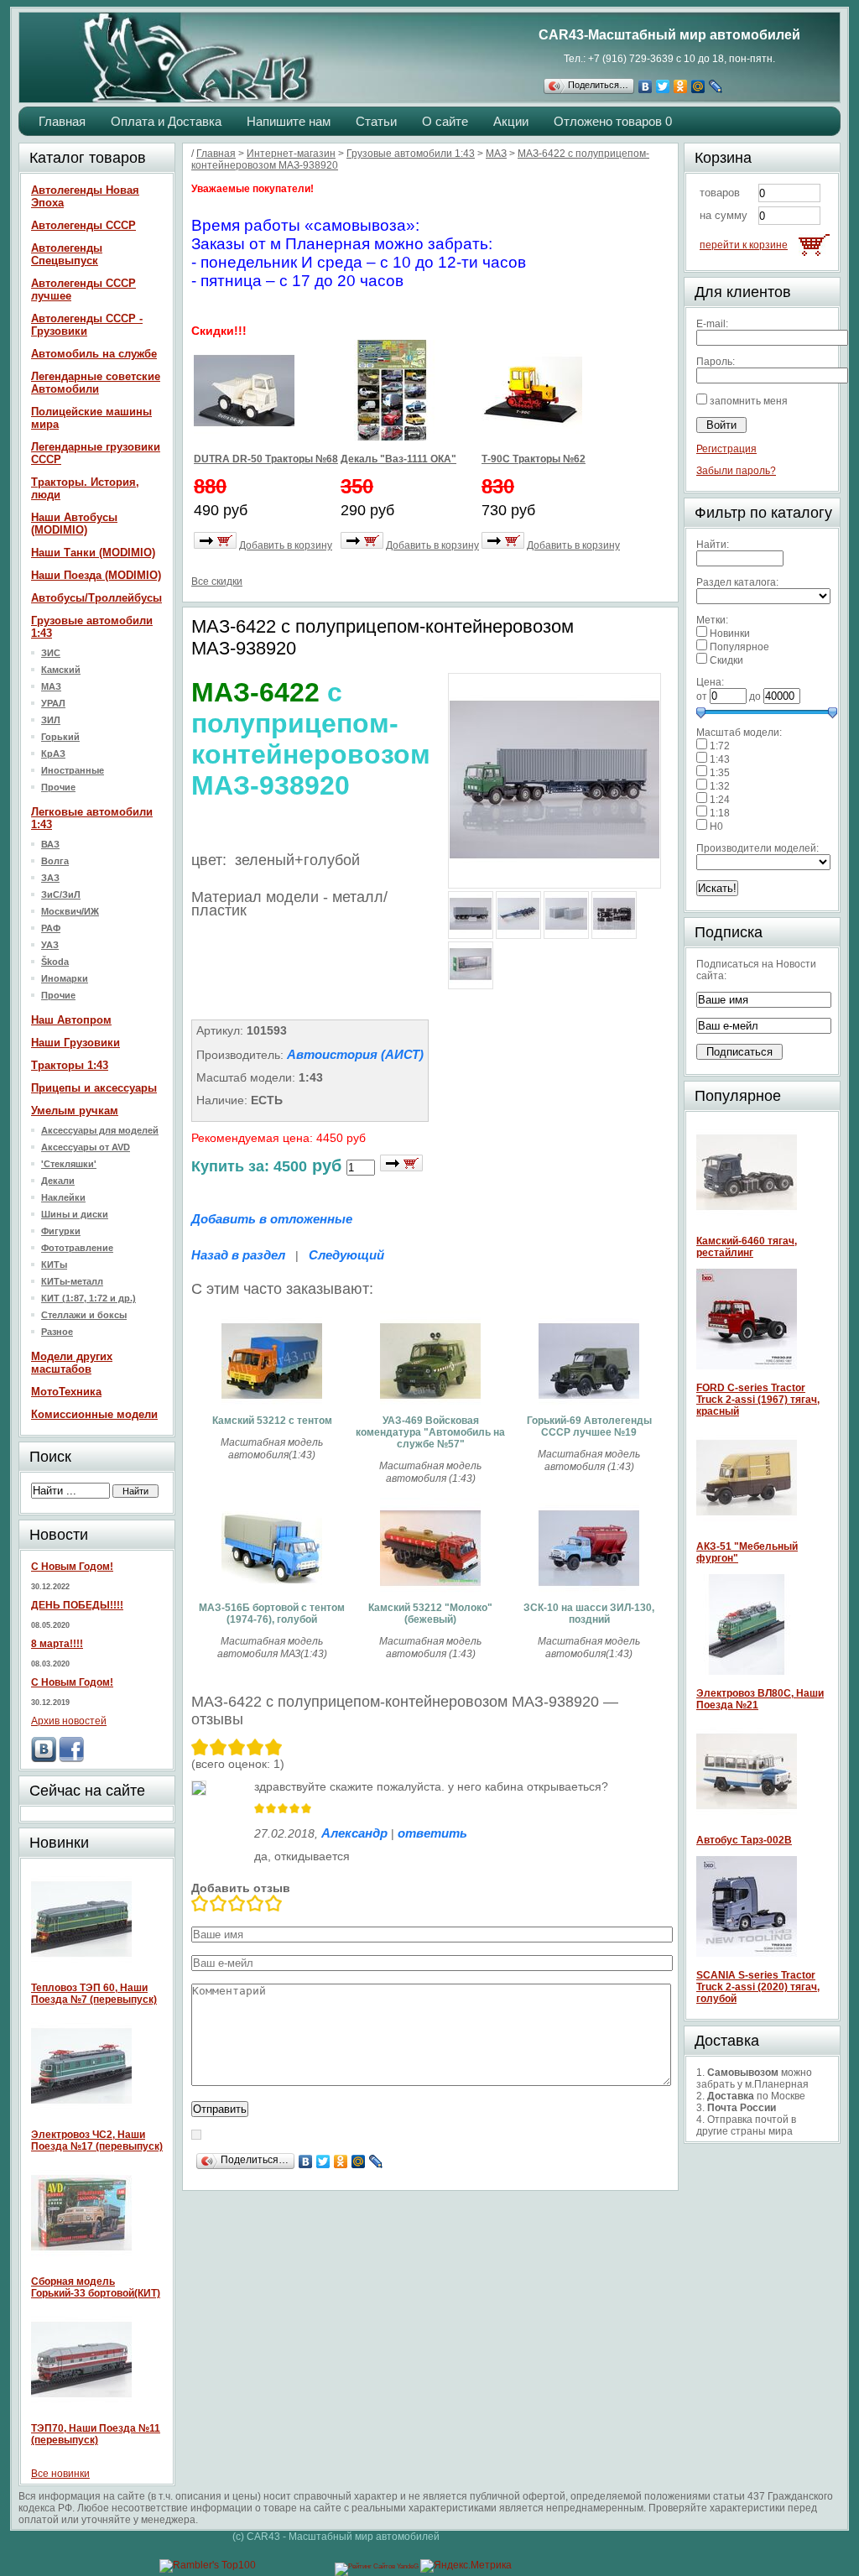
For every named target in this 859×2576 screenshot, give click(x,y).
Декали (58, 1181)
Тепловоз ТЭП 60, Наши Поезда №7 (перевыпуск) (94, 1994)
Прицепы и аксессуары (94, 1088)
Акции (511, 121)
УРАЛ (53, 703)
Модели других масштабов (72, 1363)
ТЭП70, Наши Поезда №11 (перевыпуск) (96, 2434)
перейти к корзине (744, 245)
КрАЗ (53, 754)
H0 (716, 827)
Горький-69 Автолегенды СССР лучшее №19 (589, 1426)
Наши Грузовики (75, 1043)
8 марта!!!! (57, 1644)
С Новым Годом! (72, 1567)
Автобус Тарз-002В (744, 1840)
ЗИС (51, 653)
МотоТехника (66, 1392)
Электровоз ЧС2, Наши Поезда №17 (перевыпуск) (97, 2141)
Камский (61, 670)
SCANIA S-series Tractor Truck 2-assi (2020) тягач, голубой (758, 1987)
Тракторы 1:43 (70, 1065)
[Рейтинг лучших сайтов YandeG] (377, 2566)
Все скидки (217, 581)
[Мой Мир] (698, 86)
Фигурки (61, 1231)
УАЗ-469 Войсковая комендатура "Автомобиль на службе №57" (430, 1432)
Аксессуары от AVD (86, 1147)
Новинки (730, 634)
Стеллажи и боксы (84, 1315)
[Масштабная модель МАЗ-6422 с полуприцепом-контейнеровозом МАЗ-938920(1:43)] (554, 881)
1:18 (720, 813)
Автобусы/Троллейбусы (96, 598)
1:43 (720, 759)
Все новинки (60, 2474)
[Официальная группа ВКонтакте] (44, 1759)
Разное (57, 1332)
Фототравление (77, 1248)
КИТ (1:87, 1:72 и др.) (89, 1298)
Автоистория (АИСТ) (355, 1054)
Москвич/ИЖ (70, 911)
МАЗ (51, 686)
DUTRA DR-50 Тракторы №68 (266, 459)
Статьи (376, 121)
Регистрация (726, 449)
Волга (55, 861)
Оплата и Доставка (166, 121)
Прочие (58, 787)
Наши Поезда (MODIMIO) (96, 575)
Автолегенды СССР (83, 225)
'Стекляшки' (69, 1164)
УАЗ (50, 945)
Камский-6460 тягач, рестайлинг (747, 1247)
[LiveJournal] (716, 86)
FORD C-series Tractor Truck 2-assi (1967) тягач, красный (758, 1400)
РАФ (51, 928)
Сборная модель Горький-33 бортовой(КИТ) (96, 2287)
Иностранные (73, 770)
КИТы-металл (72, 1281)
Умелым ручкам (75, 1111)
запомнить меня (749, 401)
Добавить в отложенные (272, 1219)
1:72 (720, 746)
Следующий (346, 1255)
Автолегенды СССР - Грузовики (87, 325)
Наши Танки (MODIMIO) (93, 553)
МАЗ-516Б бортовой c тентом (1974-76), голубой (272, 1614)
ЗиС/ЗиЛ (61, 894)
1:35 (720, 773)
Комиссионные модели (94, 1414)
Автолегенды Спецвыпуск (67, 254)
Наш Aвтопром (71, 1020)
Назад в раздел (238, 1255)
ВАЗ (50, 844)
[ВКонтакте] (646, 86)
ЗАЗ (50, 878)
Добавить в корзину (286, 545)
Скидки (726, 660)
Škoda (55, 962)
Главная (62, 121)
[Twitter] (663, 86)
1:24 (720, 800)
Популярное (739, 647)
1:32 (720, 786)
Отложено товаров (613, 121)
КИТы (54, 1265)
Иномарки (65, 978)
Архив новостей (69, 1721)
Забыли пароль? (736, 471)
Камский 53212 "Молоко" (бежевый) (430, 1614)
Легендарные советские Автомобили (96, 383)
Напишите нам (289, 121)
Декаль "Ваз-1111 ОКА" (398, 459)
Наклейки (63, 1197)
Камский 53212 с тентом (272, 1421)
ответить (432, 1833)
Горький (60, 737)
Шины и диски (75, 1214)
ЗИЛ (51, 720)
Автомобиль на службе (94, 354)
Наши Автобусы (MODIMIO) (74, 524)
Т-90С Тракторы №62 (534, 459)
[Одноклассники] (681, 86)
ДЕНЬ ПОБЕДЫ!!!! (77, 1605)
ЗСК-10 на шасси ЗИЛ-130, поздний (589, 1614)
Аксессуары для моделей (100, 1130)
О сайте (445, 121)
